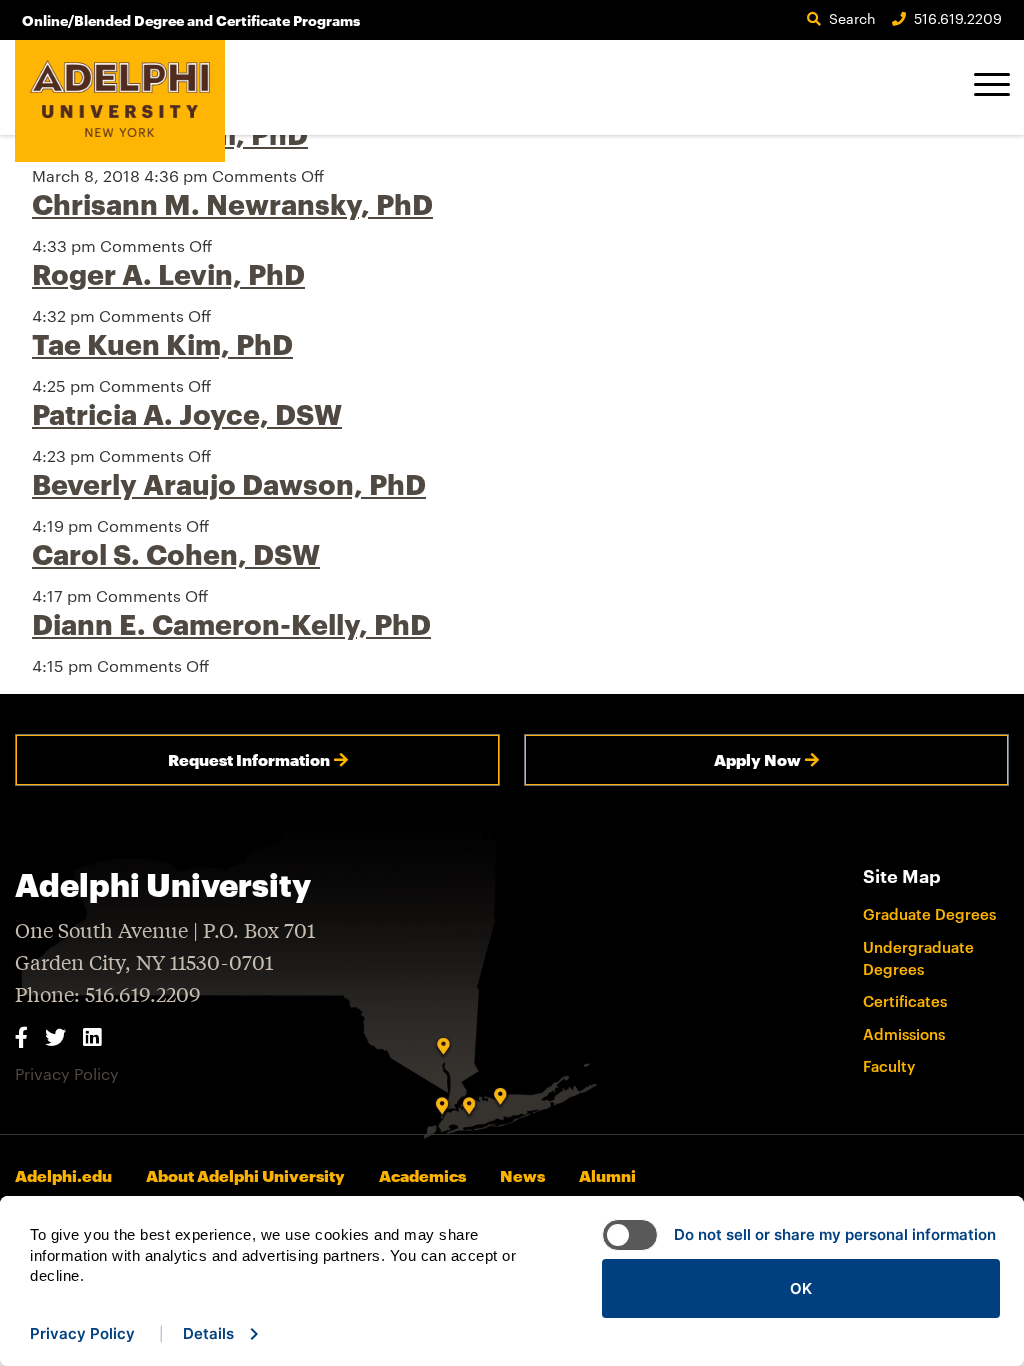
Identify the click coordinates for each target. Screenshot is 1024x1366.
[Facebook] (21, 1036)
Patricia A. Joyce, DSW (187, 414)
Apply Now (757, 759)
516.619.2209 (958, 18)
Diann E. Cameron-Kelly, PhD (231, 624)
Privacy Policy (67, 1073)
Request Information (249, 759)
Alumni (607, 1175)
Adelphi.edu (63, 1175)
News (522, 1175)
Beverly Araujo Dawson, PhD (229, 484)
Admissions (904, 1034)
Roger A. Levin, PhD (168, 274)
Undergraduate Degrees (918, 958)
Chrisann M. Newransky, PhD (232, 204)
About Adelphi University (245, 1175)
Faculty (889, 1066)
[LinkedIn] (92, 1036)
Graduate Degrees (929, 914)
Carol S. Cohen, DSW (176, 554)
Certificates (905, 1001)
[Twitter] (55, 1036)
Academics (422, 1175)
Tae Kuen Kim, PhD (162, 344)
